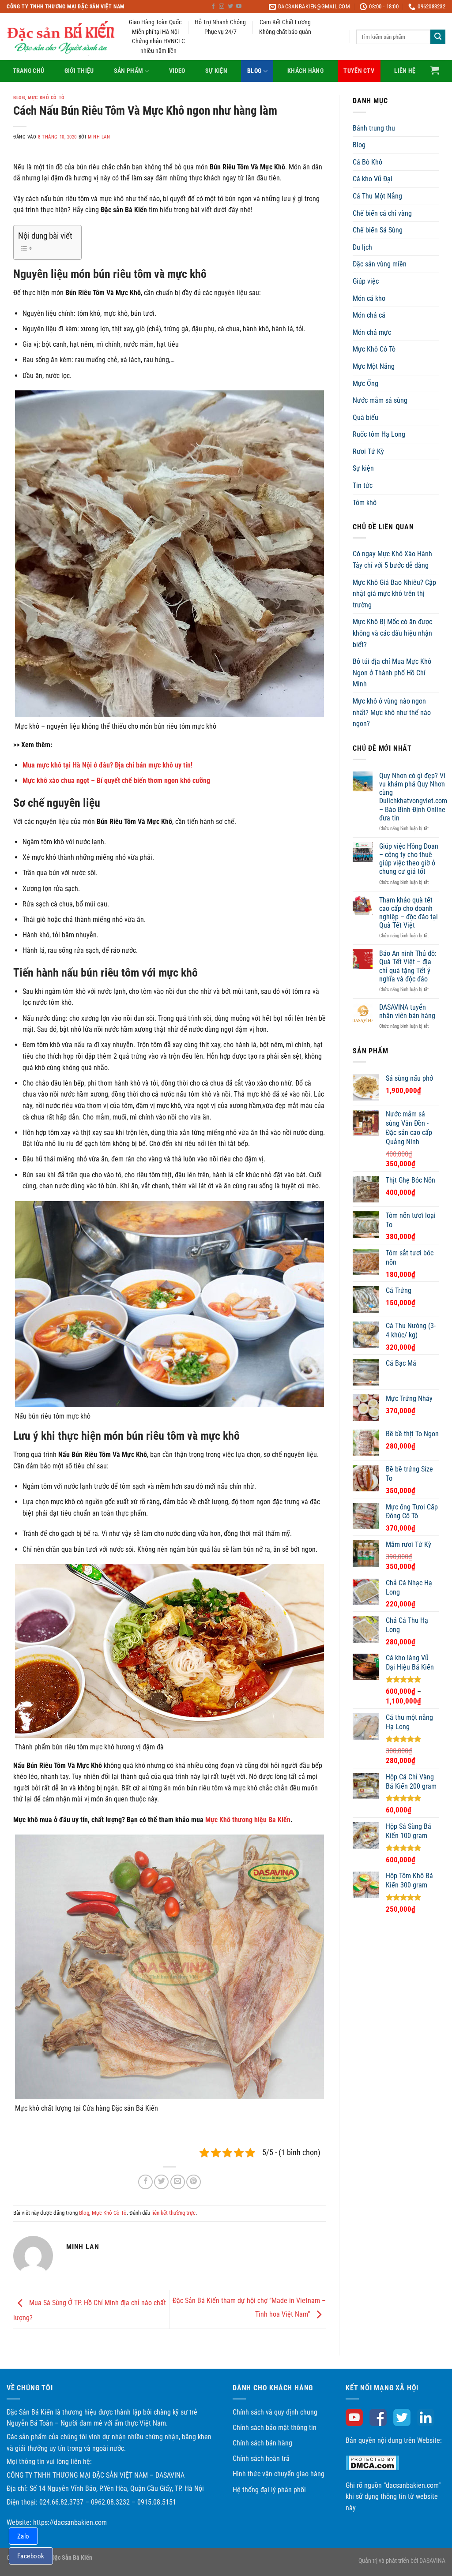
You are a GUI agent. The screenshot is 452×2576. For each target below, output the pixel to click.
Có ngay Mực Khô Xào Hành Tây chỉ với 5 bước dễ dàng (392, 560)
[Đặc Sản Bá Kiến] (61, 37)
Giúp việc (366, 281)
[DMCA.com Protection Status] (372, 2462)
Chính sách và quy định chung (275, 2412)
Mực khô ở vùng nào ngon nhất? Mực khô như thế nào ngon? (392, 712)
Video (177, 71)
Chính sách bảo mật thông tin (275, 2428)
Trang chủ (29, 71)
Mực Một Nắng (374, 366)
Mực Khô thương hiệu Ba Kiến (248, 1820)
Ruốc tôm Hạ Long (379, 434)
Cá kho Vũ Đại (373, 179)
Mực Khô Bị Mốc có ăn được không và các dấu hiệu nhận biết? (392, 633)
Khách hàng (305, 71)
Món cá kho (369, 298)
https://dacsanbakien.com (70, 2522)
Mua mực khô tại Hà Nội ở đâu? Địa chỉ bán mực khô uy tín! (107, 765)
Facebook (31, 2556)
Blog (254, 71)
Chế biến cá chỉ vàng (382, 213)
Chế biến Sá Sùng (378, 230)
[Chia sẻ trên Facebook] (145, 2182)
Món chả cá (369, 315)
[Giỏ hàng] (435, 70)
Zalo (23, 2536)
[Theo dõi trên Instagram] (222, 7)
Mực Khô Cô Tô (46, 98)
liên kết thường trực (173, 2213)
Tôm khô (365, 503)
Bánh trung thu (374, 128)
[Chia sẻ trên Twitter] (161, 2182)
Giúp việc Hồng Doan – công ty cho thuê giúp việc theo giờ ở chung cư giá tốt (409, 859)
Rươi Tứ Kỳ (368, 451)
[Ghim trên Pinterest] (194, 2182)
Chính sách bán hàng (262, 2443)
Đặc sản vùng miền (380, 264)
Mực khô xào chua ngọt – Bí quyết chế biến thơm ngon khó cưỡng (116, 781)
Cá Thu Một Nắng (377, 196)
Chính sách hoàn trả (261, 2458)
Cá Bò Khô (367, 162)
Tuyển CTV (359, 71)
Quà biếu (365, 417)
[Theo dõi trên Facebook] (213, 7)
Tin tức (363, 485)
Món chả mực (372, 332)
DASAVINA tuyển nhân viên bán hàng (407, 1011)
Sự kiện (216, 71)
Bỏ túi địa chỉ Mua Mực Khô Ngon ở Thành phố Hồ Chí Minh (392, 673)
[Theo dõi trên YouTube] (239, 7)
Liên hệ (405, 71)
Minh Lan (99, 137)
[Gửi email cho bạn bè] (178, 2182)
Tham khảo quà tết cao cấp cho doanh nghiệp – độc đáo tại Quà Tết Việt (409, 913)
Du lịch (362, 247)
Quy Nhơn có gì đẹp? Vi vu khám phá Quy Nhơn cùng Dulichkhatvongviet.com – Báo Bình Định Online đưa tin (413, 797)
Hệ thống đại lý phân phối (269, 2490)
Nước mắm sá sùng (380, 400)
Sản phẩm (128, 71)
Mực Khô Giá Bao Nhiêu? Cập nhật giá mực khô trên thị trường (394, 594)
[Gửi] (438, 37)
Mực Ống (365, 384)
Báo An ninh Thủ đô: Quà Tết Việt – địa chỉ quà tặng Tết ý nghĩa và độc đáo (408, 966)
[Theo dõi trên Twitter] (230, 7)
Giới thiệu (79, 71)
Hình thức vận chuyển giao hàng (279, 2474)
